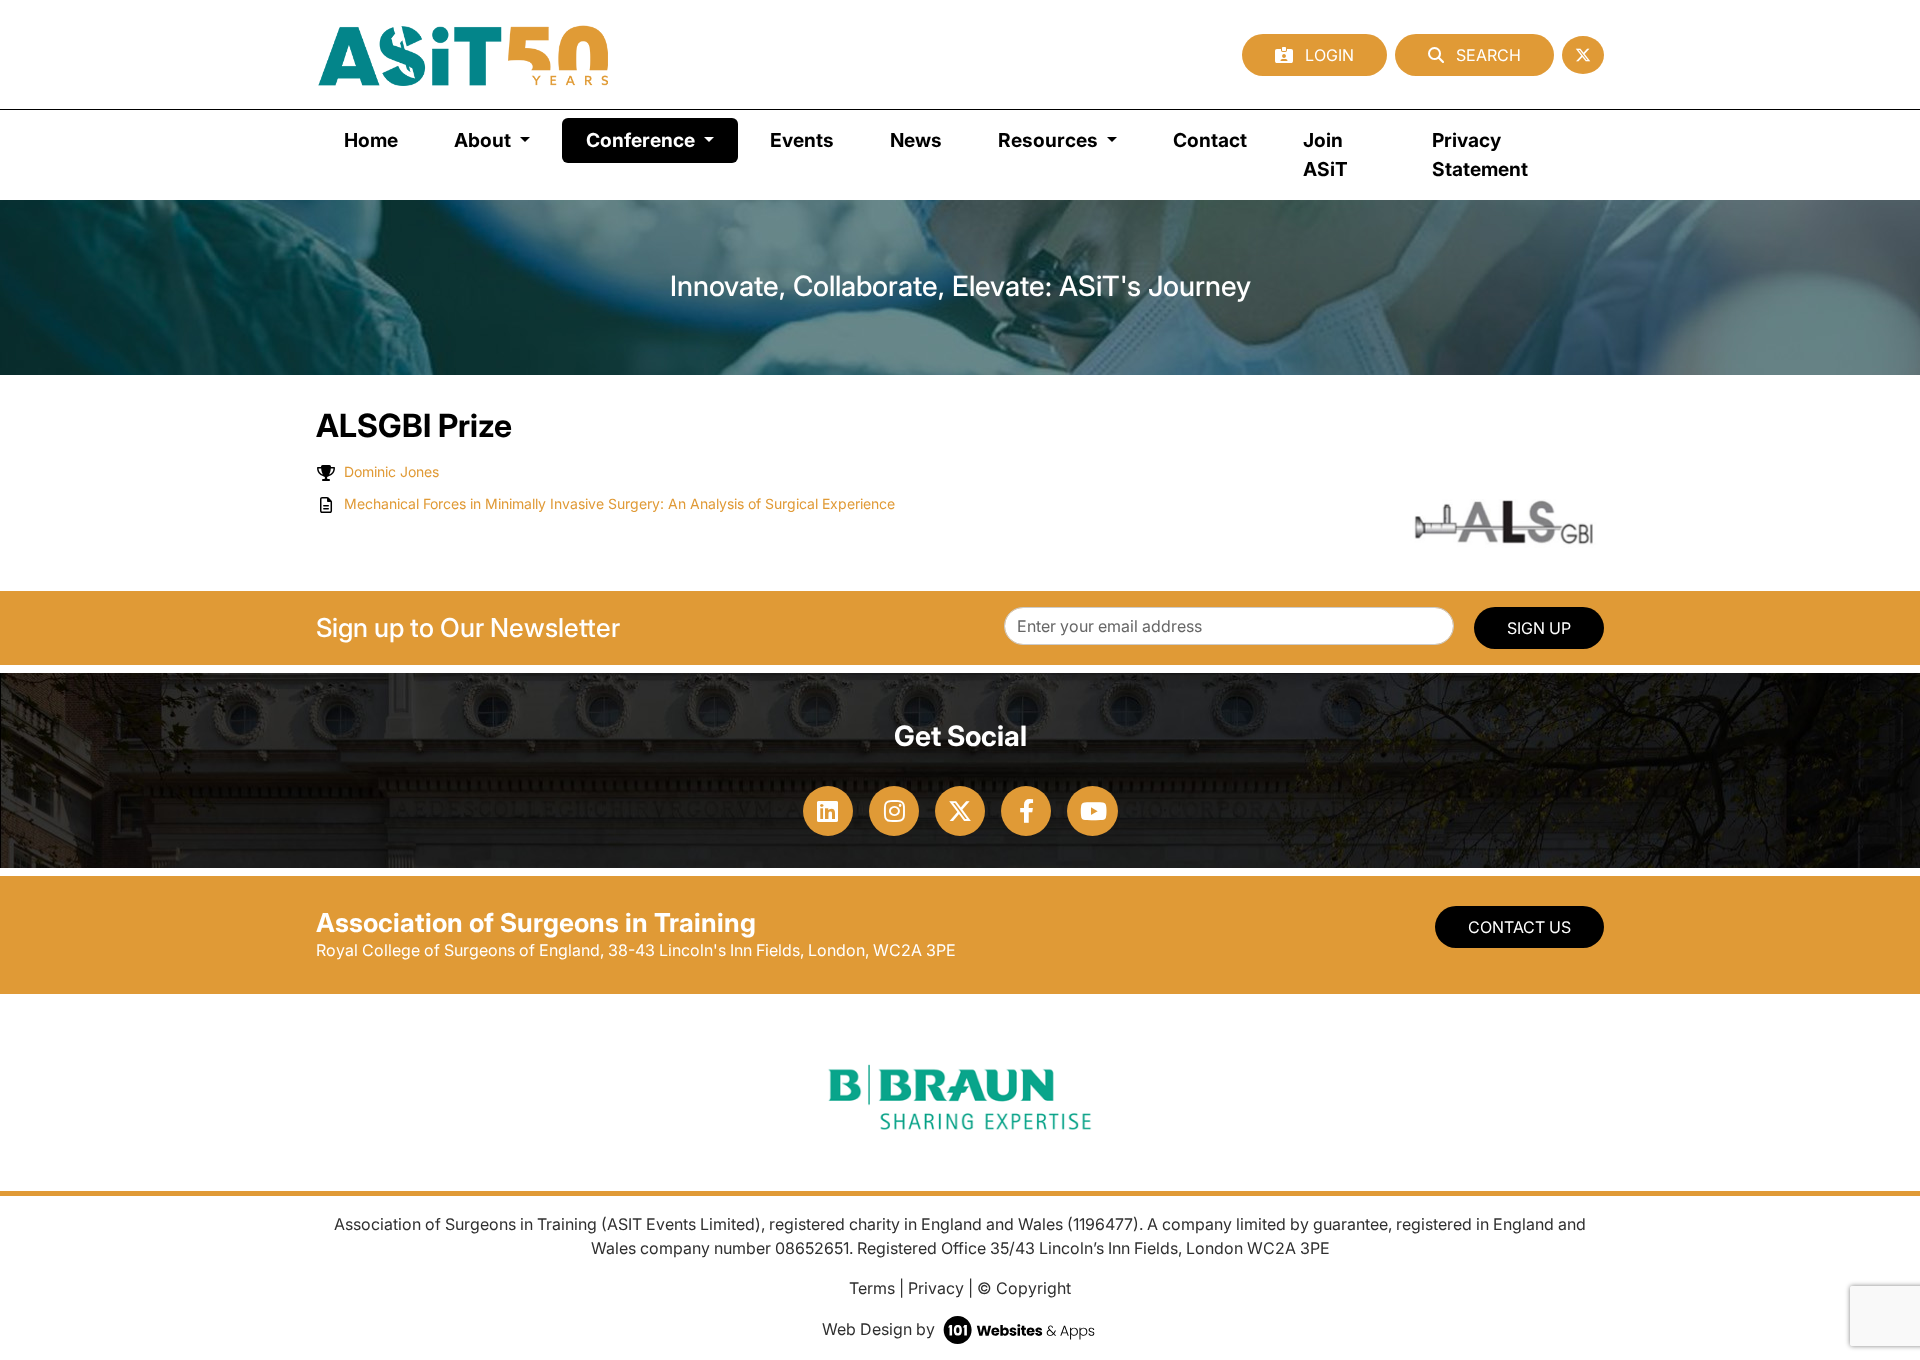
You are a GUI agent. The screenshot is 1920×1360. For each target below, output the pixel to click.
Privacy (936, 1288)
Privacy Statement (1480, 154)
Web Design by (880, 1329)
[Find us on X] (1583, 55)
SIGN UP (1539, 628)
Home (371, 140)
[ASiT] (464, 54)
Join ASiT (1325, 154)
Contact (1210, 140)
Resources (1050, 140)
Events (802, 140)
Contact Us (1519, 927)
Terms (872, 1288)
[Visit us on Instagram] (894, 811)
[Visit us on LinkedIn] (828, 811)
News (916, 140)
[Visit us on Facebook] (1026, 811)
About (484, 140)
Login (1327, 55)
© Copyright (1024, 1288)
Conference (662, 139)
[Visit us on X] (960, 811)
